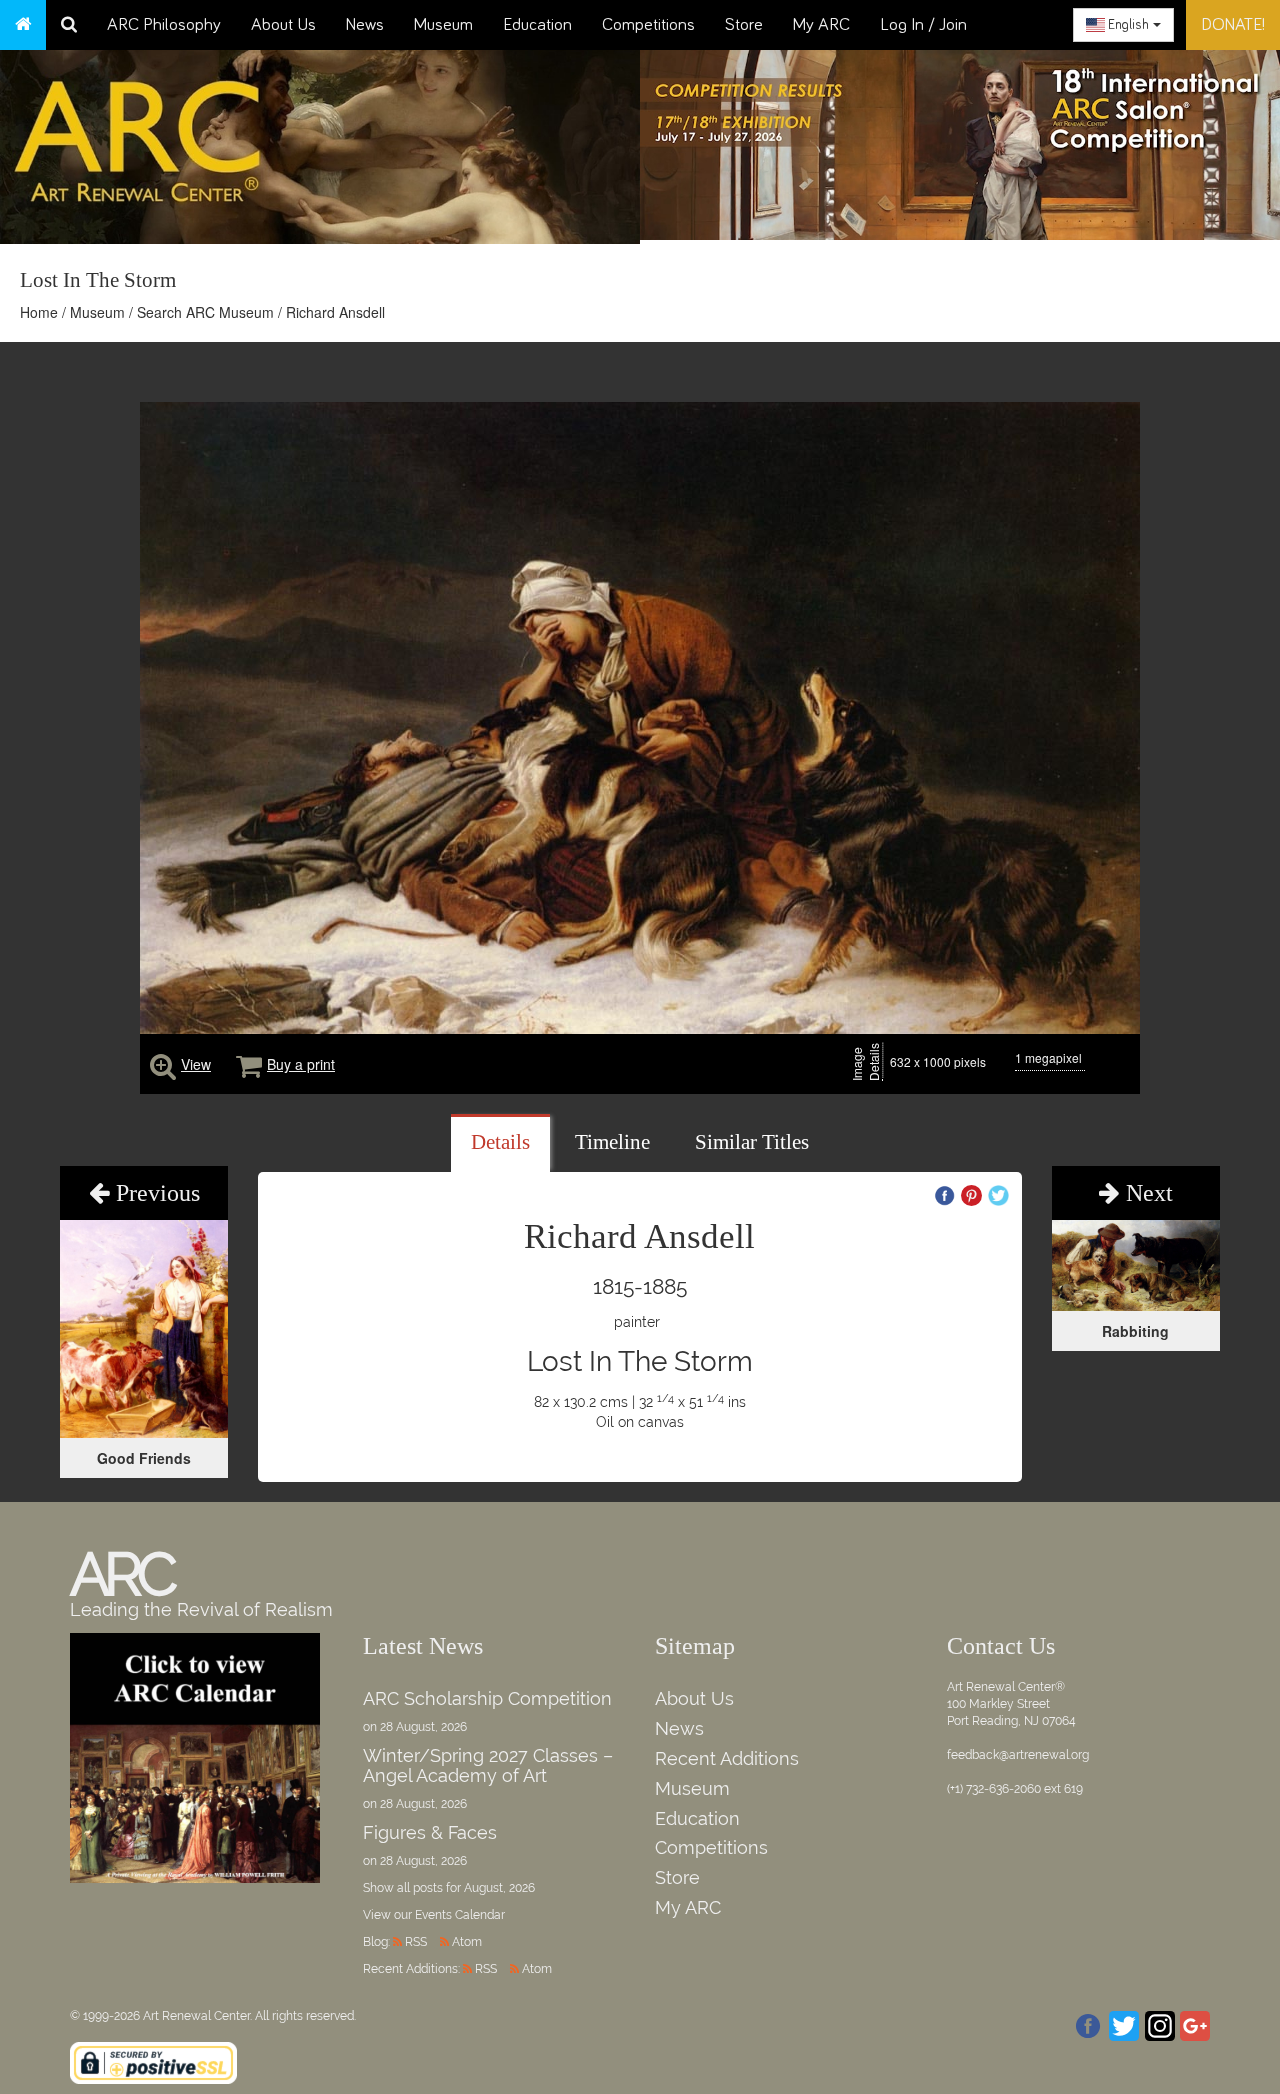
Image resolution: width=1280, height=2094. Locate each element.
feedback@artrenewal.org (1018, 1755)
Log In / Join (923, 25)
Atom (467, 1942)
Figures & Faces (430, 1832)
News (365, 25)
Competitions (648, 25)
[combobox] (1123, 25)
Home (39, 312)
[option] (960, 140)
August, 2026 (499, 1888)
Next (1146, 1193)
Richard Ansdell (335, 312)
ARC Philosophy (164, 25)
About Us (283, 25)
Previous (155, 1193)
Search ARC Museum (205, 312)
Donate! (1233, 25)
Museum (443, 25)
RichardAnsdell (639, 1236)
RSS (416, 1942)
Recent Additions (727, 1758)
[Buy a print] (249, 1064)
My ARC (821, 25)
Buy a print (301, 1064)
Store (744, 25)
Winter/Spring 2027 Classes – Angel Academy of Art (488, 1765)
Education (537, 25)
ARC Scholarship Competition (487, 1698)
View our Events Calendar (434, 1915)
